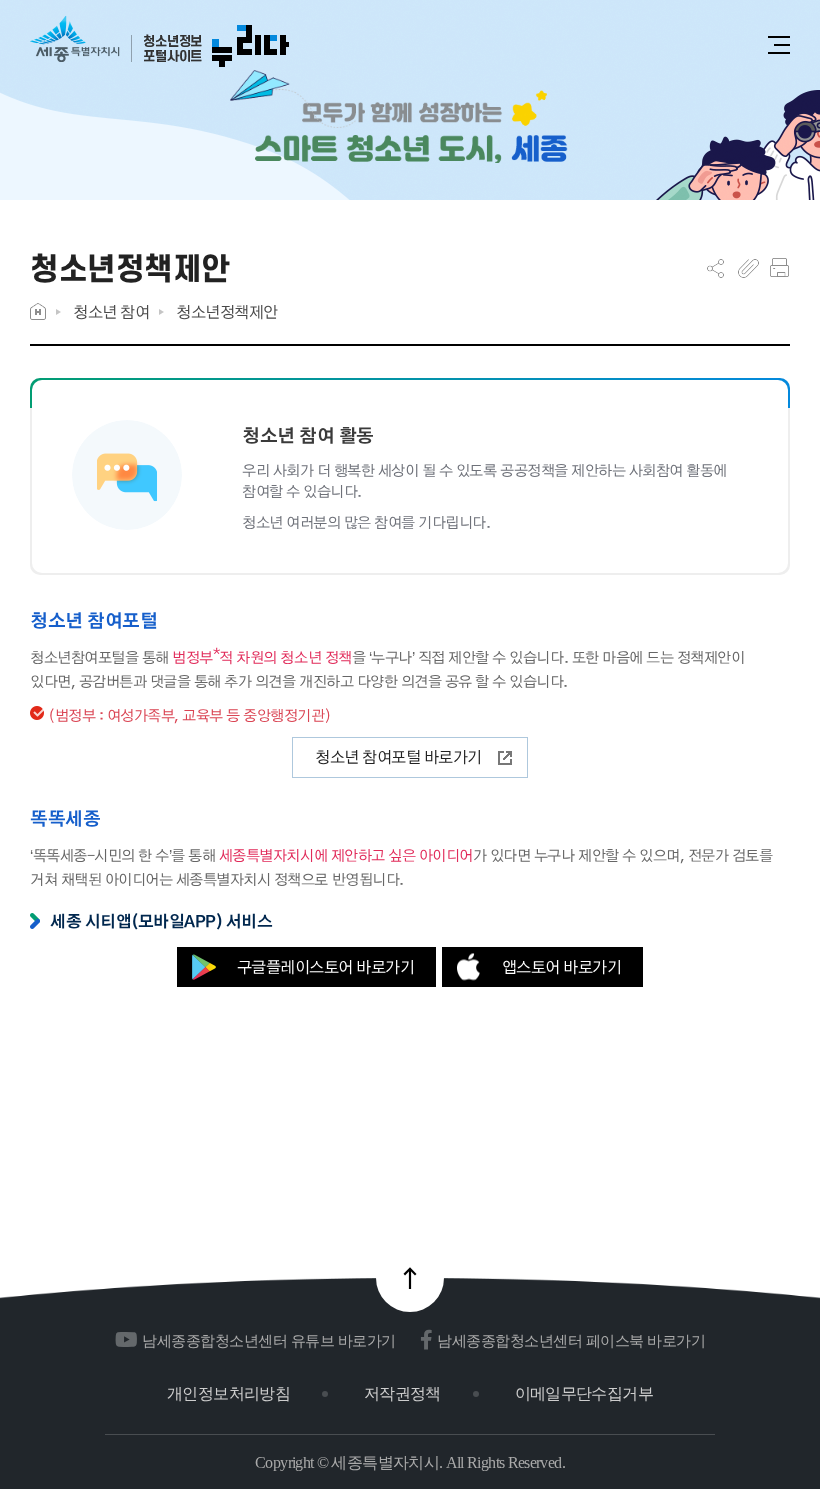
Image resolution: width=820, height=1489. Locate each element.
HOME (38, 311)
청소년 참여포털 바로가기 (398, 756)
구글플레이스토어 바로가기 (326, 966)
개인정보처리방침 (228, 1393)
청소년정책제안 (227, 311)
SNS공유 (715, 268)
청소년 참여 (111, 311)
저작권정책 (402, 1393)
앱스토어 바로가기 (562, 966)
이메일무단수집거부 (584, 1393)
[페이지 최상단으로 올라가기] (410, 1278)
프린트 (779, 268)
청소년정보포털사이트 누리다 (159, 42)
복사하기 (748, 268)
